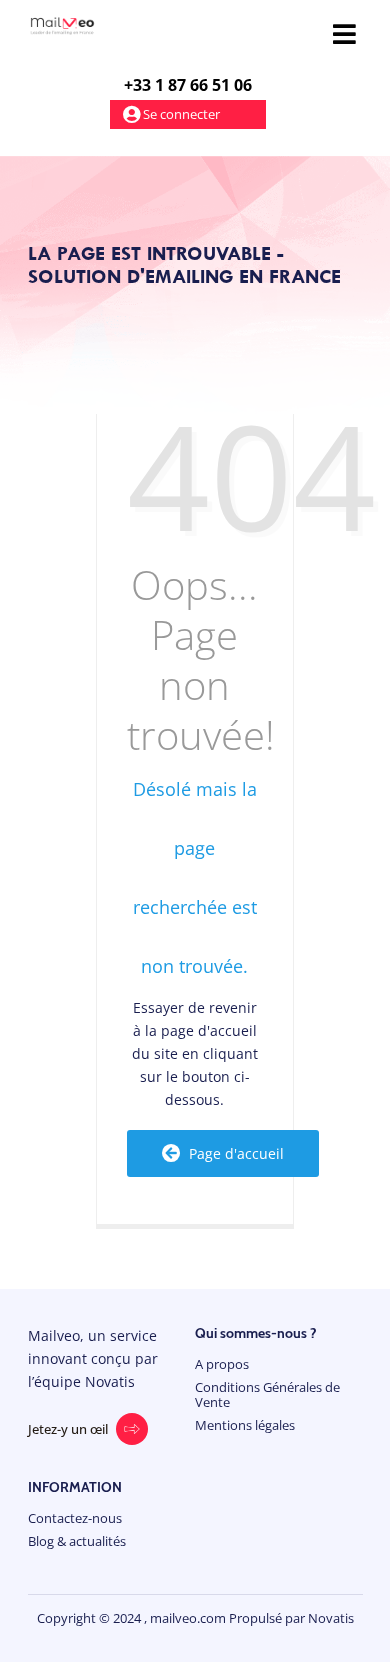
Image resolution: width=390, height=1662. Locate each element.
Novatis (331, 1618)
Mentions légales (245, 1425)
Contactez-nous (75, 1518)
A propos (222, 1364)
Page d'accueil (232, 1153)
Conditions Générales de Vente (267, 1395)
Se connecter (180, 114)
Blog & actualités (77, 1541)
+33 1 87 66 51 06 (188, 85)
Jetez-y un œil (68, 1429)
